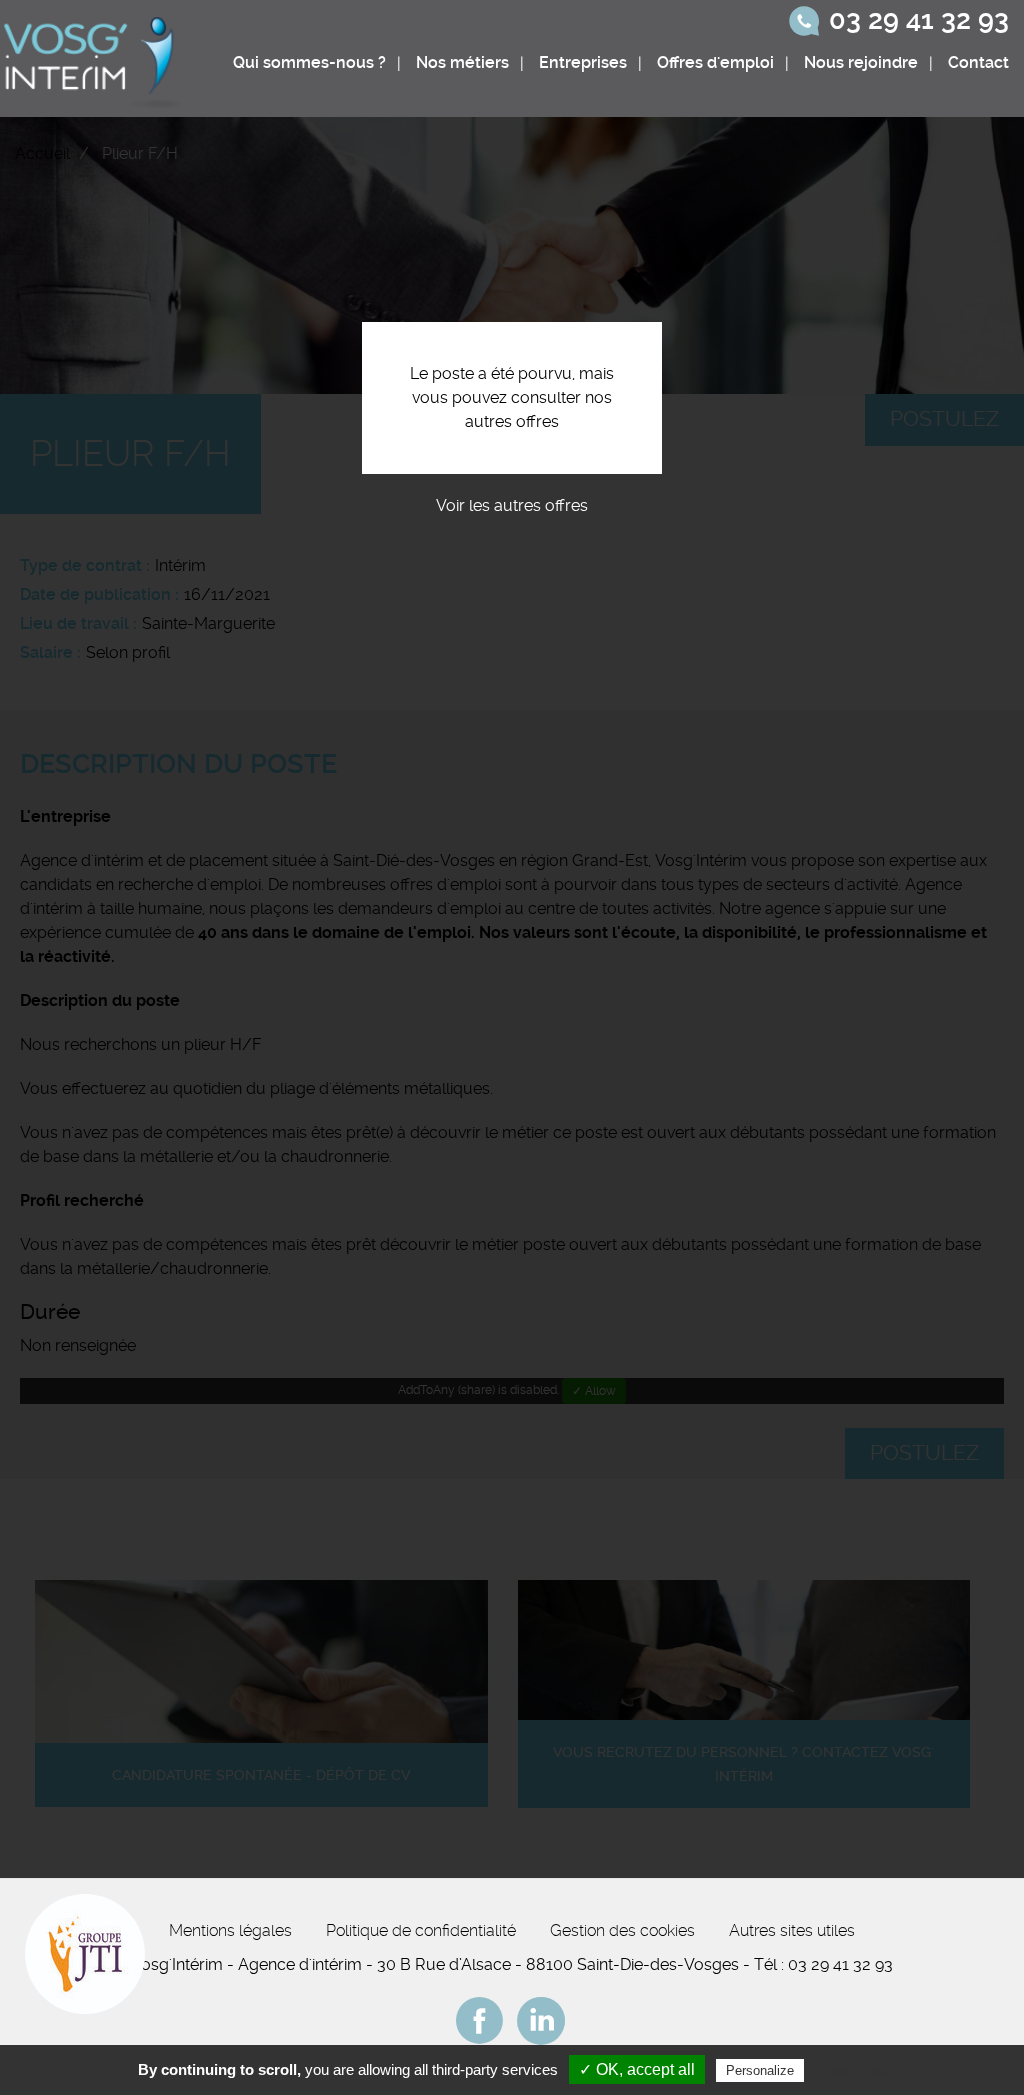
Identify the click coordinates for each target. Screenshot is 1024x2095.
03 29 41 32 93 (919, 20)
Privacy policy (857, 2070)
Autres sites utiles (792, 1930)
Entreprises (583, 62)
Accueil (42, 153)
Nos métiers (462, 62)
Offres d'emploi (715, 62)
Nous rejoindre (861, 62)
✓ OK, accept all (637, 2069)
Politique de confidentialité (421, 1930)
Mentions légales (230, 1930)
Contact (978, 62)
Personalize (760, 2070)
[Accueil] (94, 58)
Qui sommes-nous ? (309, 62)
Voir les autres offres (512, 505)
